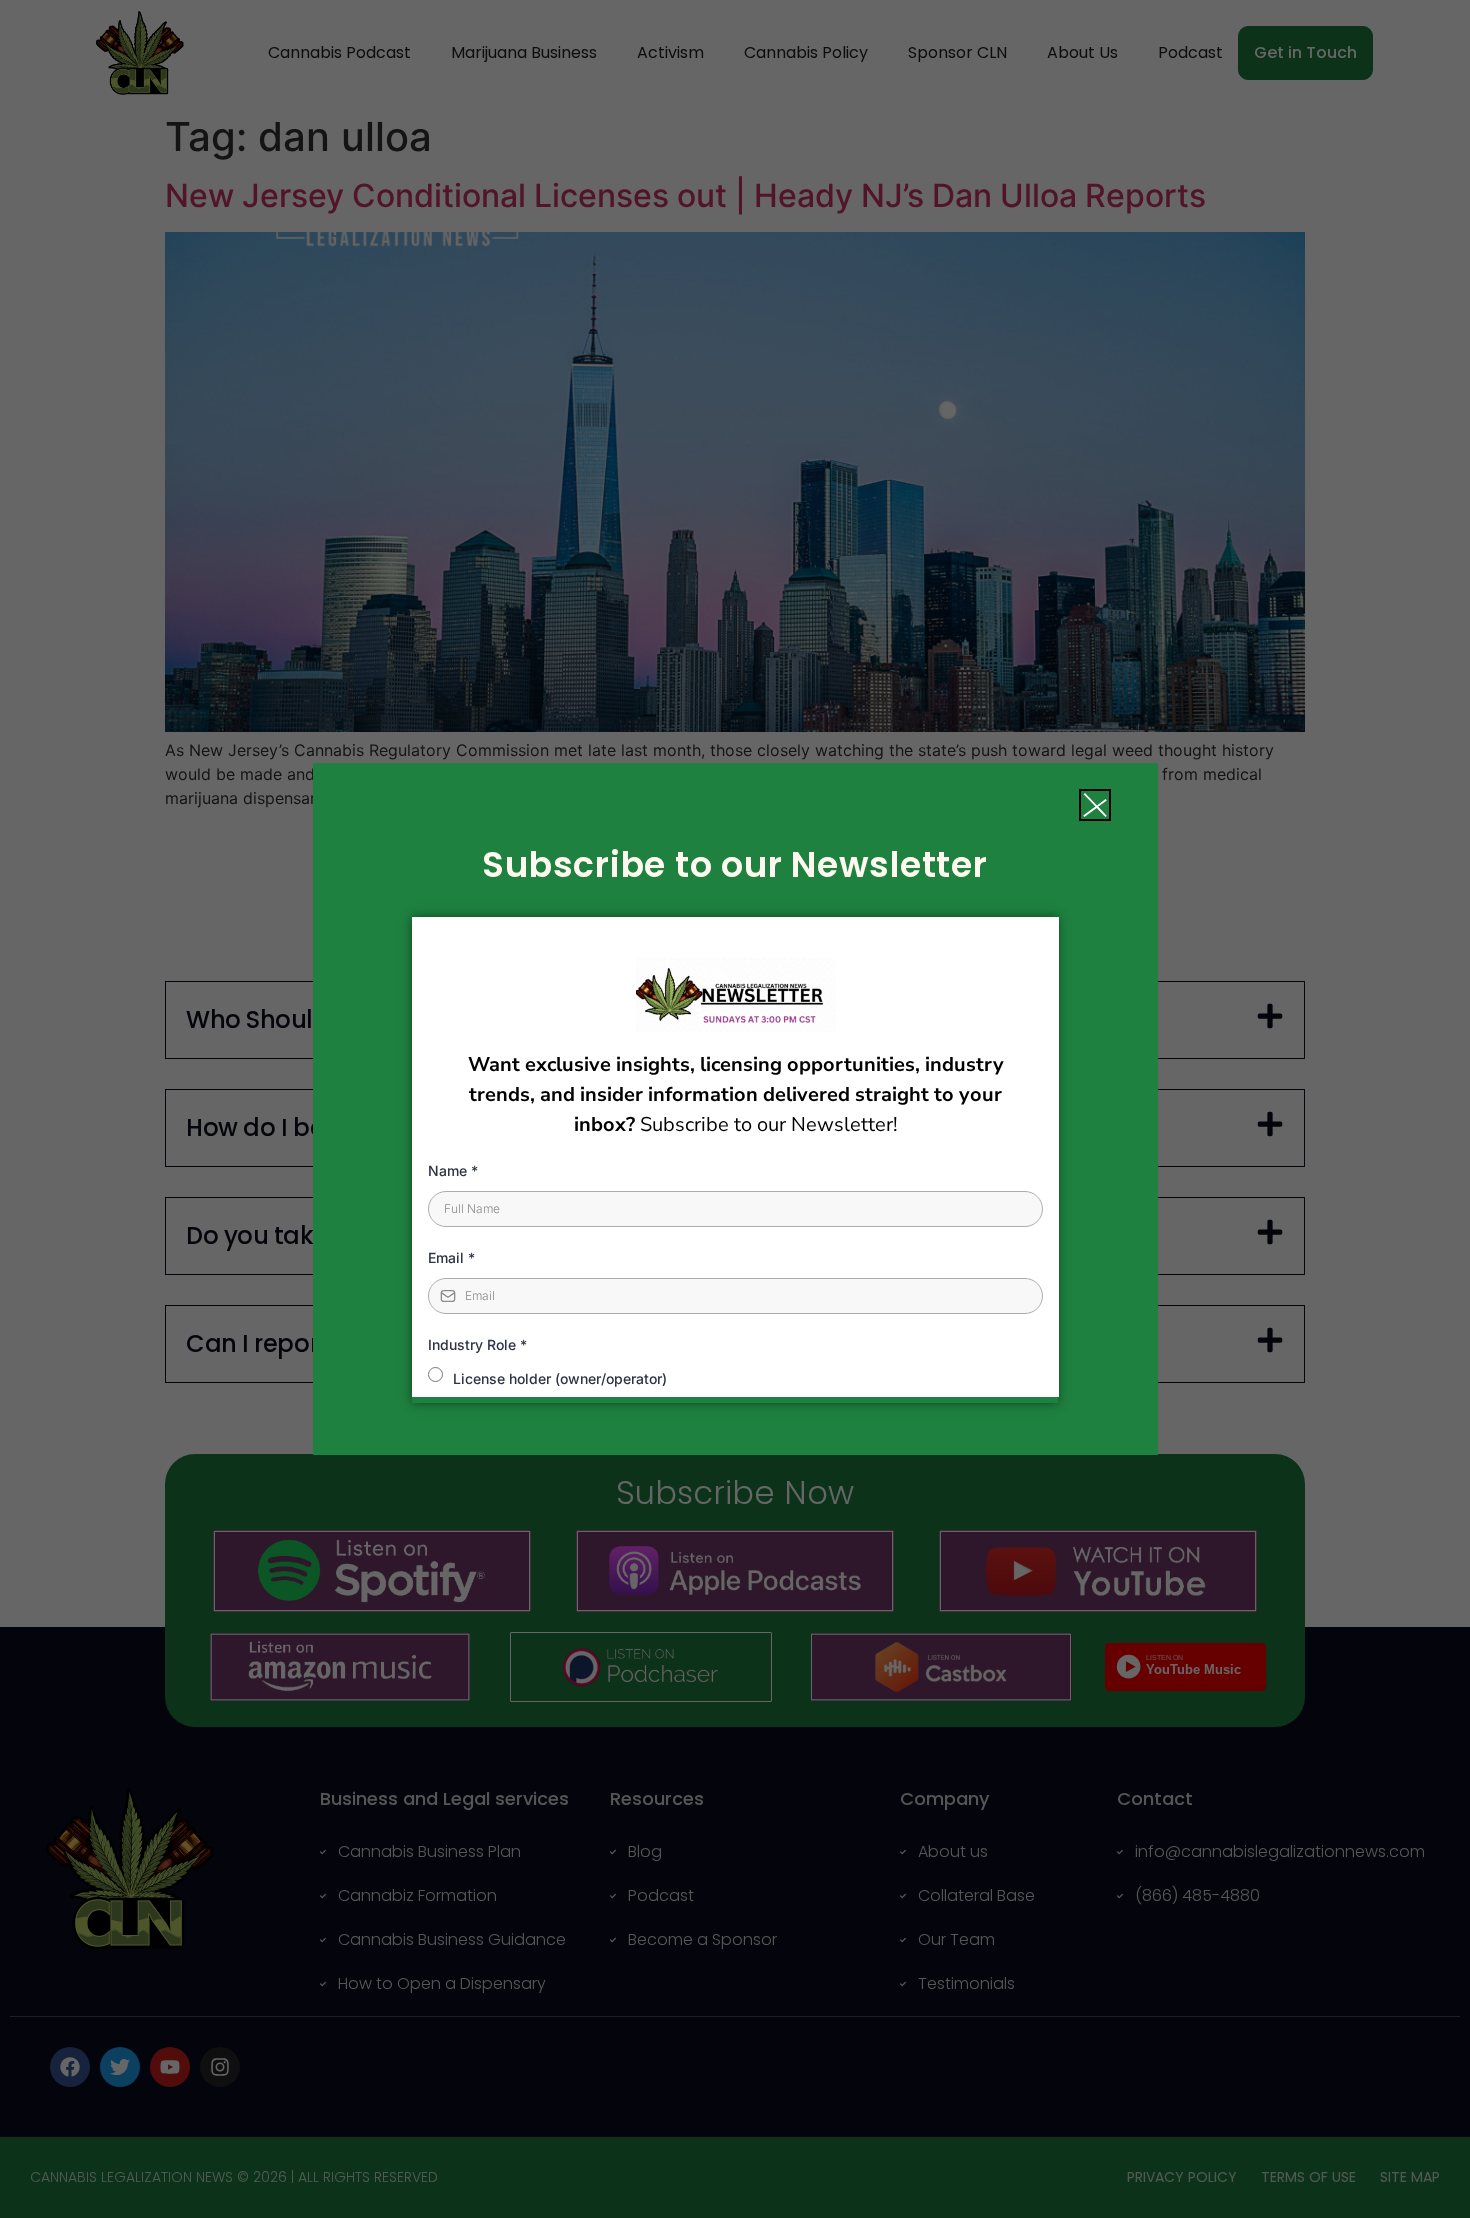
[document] (735, 1109)
